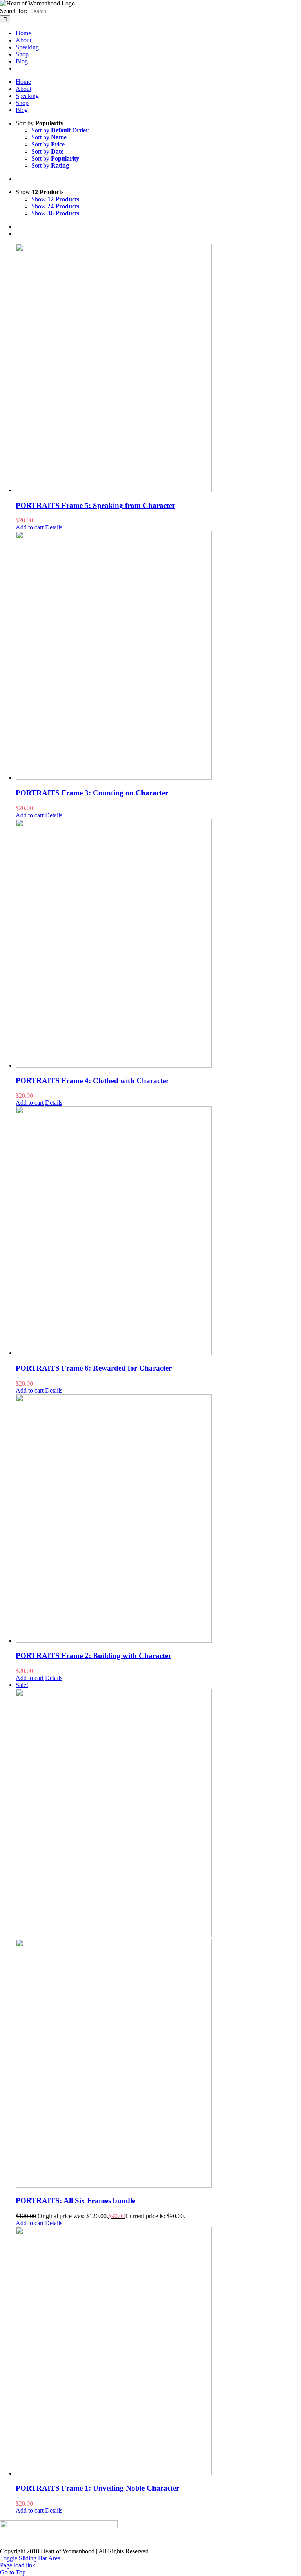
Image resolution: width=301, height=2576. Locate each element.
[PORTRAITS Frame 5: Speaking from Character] (158, 369)
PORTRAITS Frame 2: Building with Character (93, 1656)
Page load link (18, 2565)
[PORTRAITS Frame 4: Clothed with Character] (158, 944)
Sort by (60, 130)
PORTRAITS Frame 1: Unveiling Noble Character (97, 2488)
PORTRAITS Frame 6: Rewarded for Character (94, 1368)
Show (55, 199)
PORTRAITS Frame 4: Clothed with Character (92, 1081)
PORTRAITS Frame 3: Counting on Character (92, 793)
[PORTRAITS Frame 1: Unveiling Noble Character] (158, 2352)
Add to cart (30, 527)
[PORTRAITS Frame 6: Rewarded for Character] (158, 1231)
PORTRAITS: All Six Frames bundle (75, 2201)
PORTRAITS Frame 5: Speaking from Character (95, 505)
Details (54, 527)
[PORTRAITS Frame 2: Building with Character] (158, 1519)
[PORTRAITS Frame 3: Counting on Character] (158, 656)
